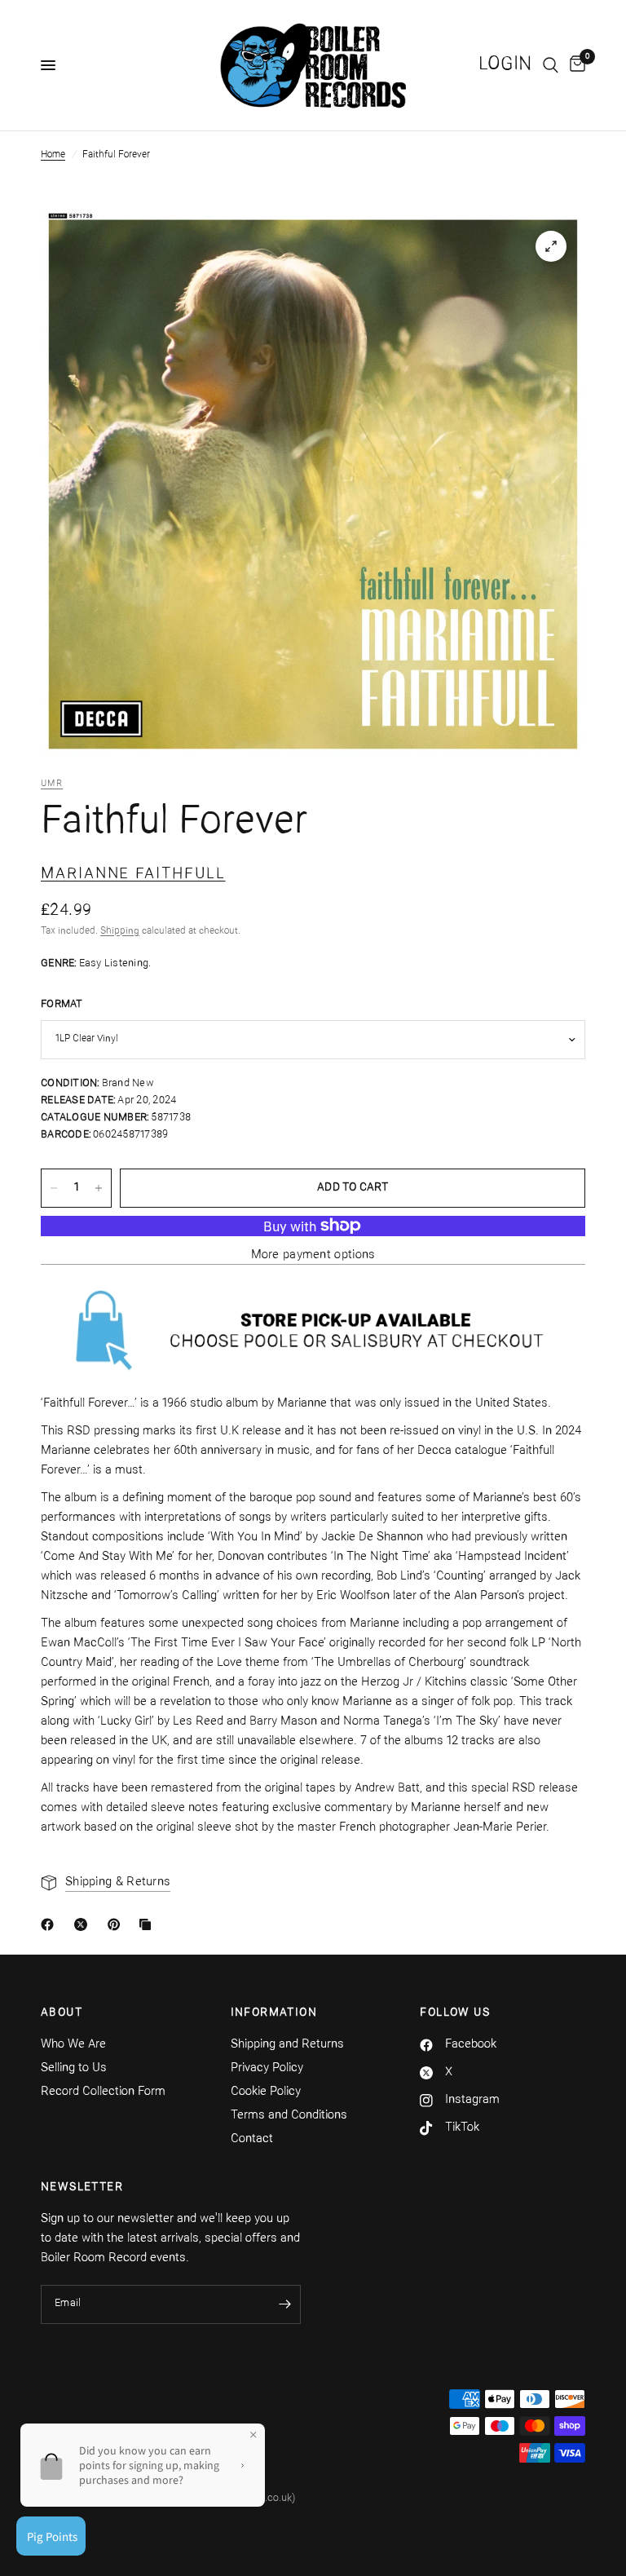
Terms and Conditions (289, 2116)
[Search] (551, 65)
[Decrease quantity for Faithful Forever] (54, 1188)
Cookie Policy (266, 2092)
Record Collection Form (103, 2092)
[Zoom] (551, 246)
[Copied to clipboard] (148, 1924)
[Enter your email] (284, 2304)
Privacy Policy (267, 2068)
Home (53, 155)
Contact (252, 2139)
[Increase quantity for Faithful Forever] (99, 1188)
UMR (52, 784)
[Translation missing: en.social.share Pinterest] (117, 1924)
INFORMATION (274, 2013)
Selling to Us (74, 2068)
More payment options (313, 1255)
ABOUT (62, 2013)
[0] (575, 65)
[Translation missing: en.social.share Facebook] (51, 1924)
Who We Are (73, 2045)
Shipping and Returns (287, 2045)
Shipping (120, 931)
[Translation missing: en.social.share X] (84, 1924)
